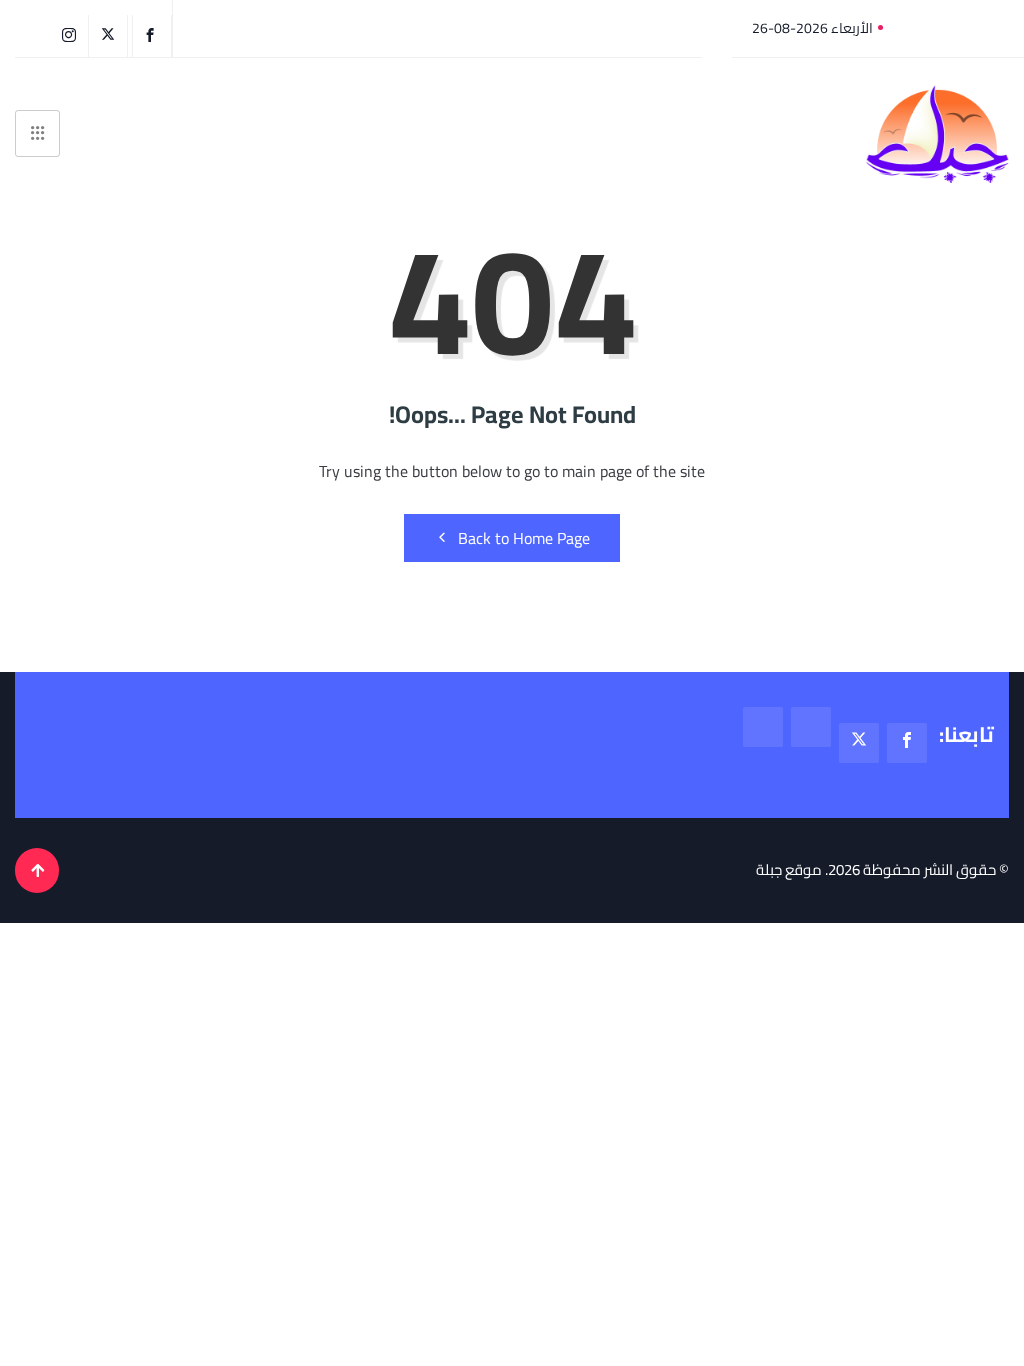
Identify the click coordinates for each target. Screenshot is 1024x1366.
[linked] (763, 727)
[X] (110, 36)
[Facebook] (152, 36)
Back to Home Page (524, 538)
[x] (859, 743)
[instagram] (71, 36)
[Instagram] (811, 727)
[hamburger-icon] (37, 133)
